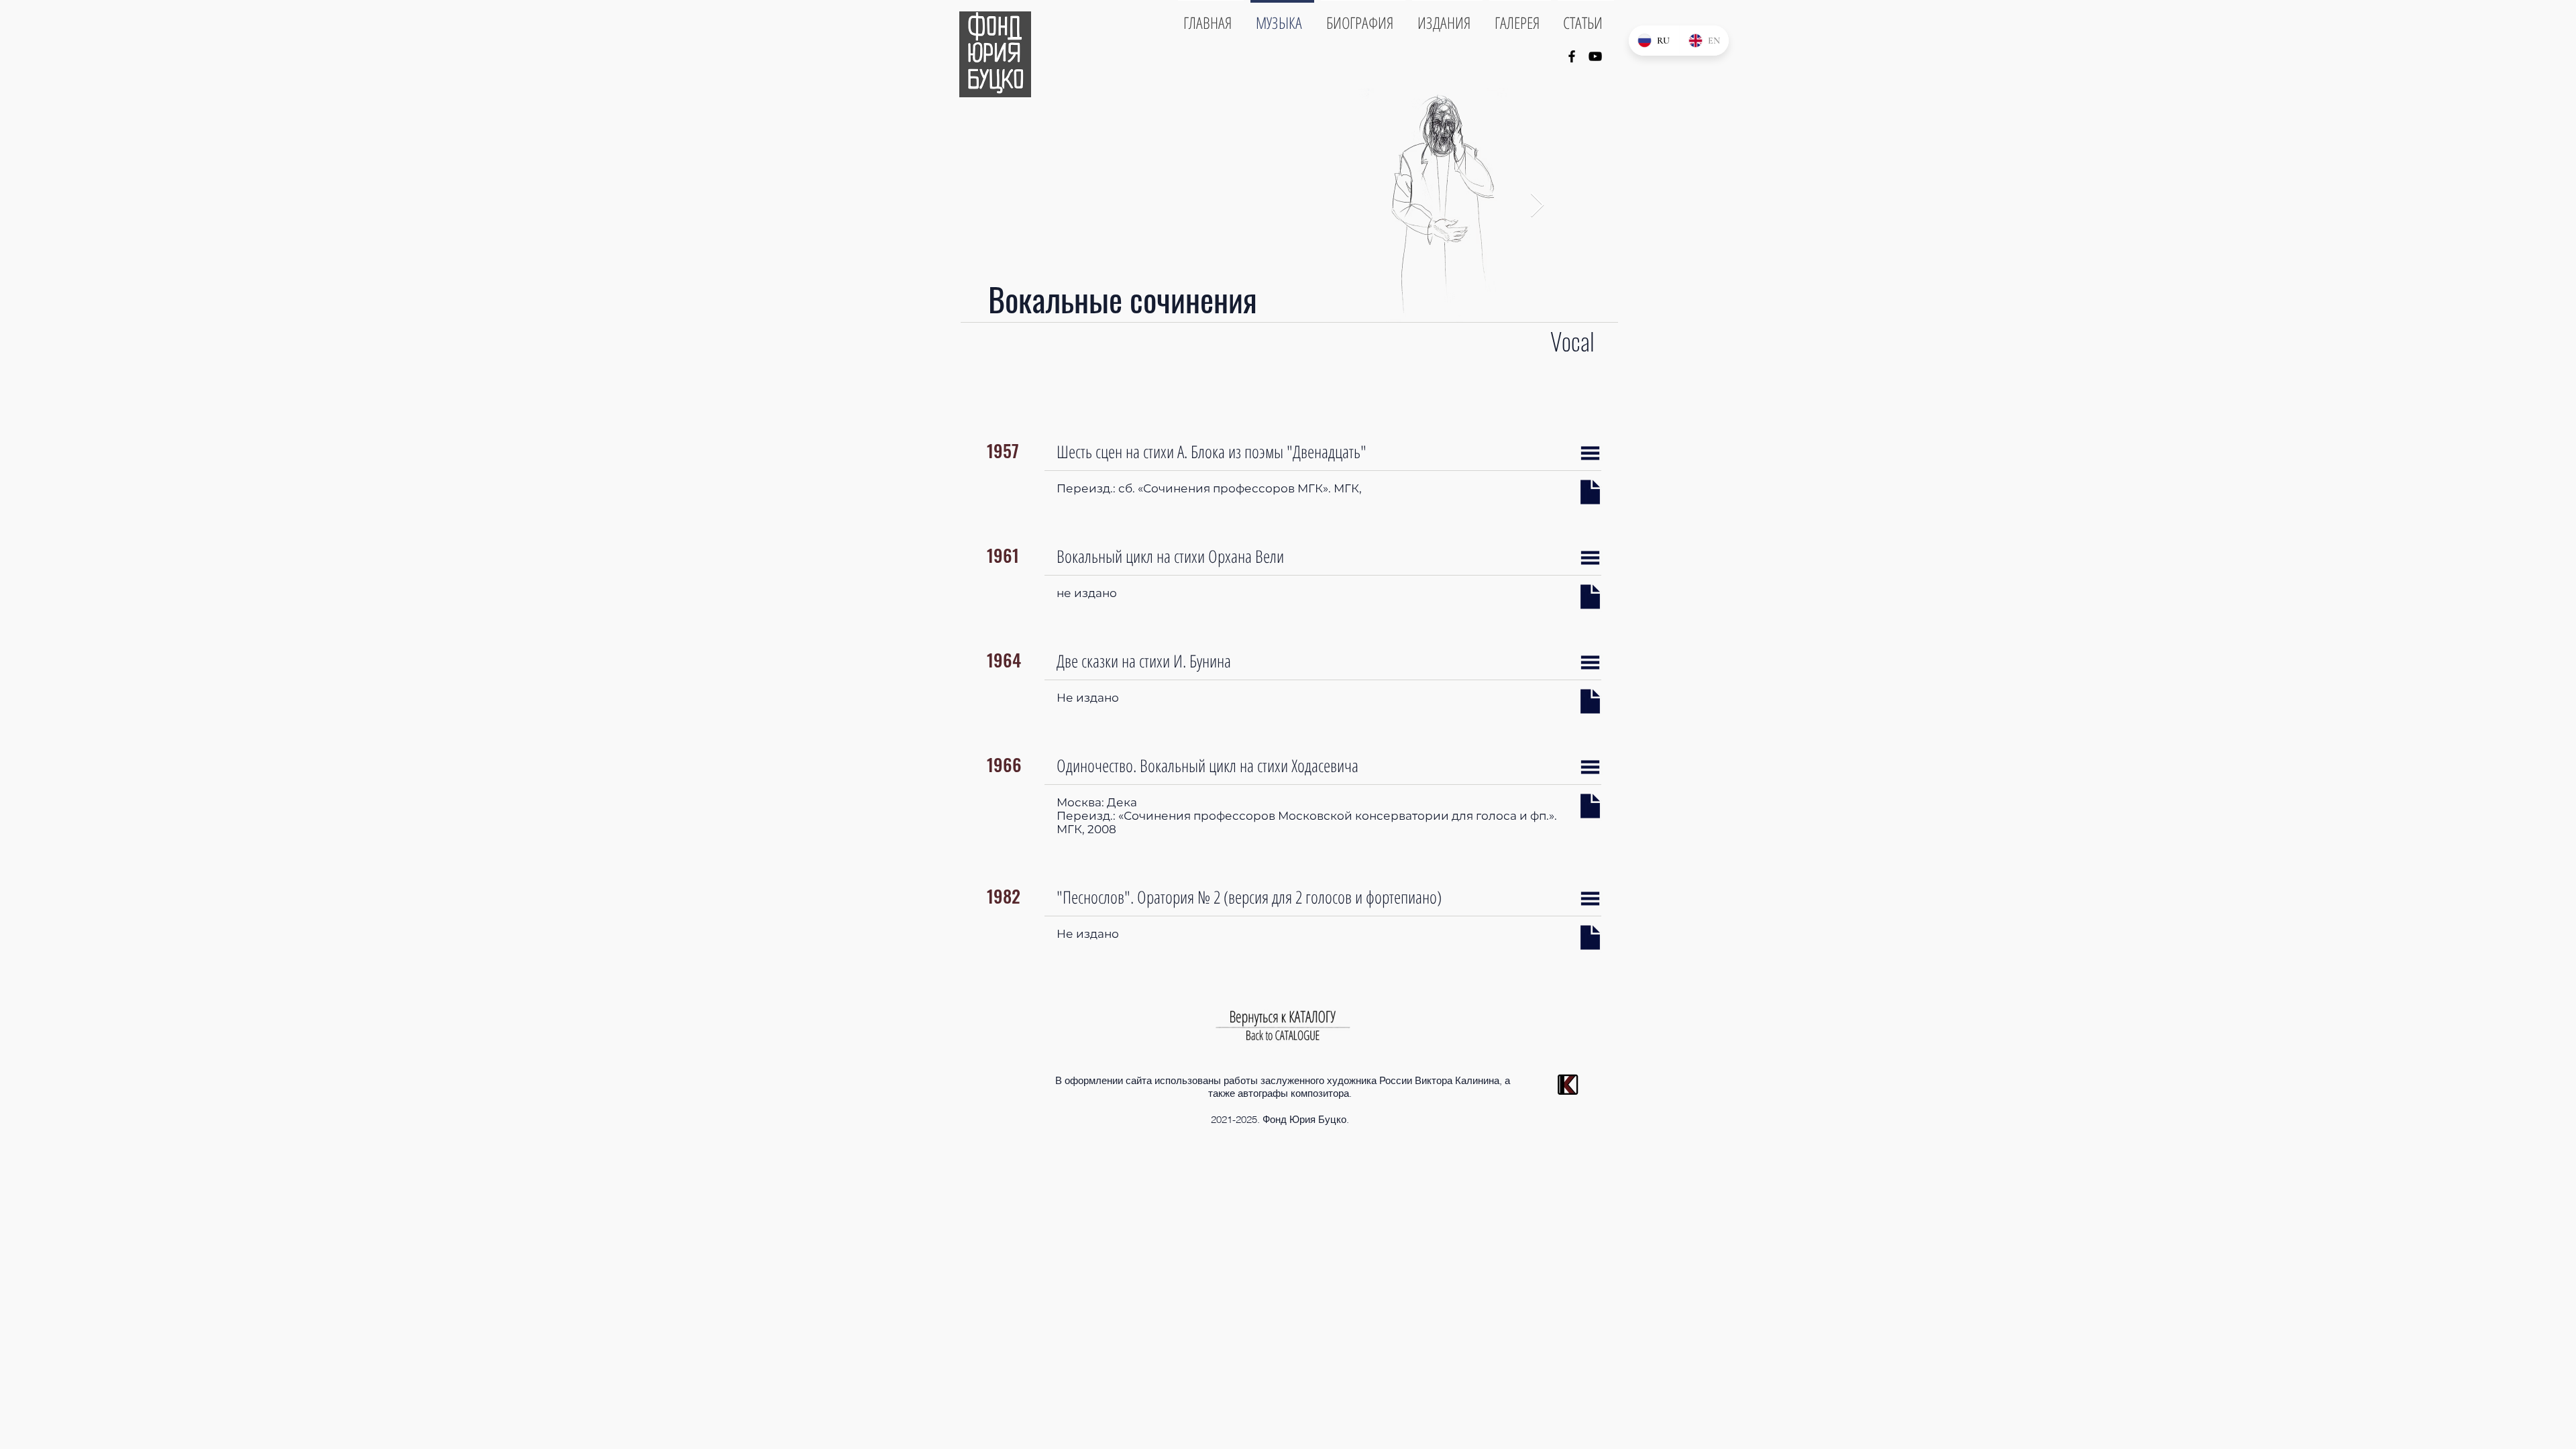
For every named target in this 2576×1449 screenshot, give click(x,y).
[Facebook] (1572, 56)
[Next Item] (1537, 206)
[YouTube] (1595, 56)
